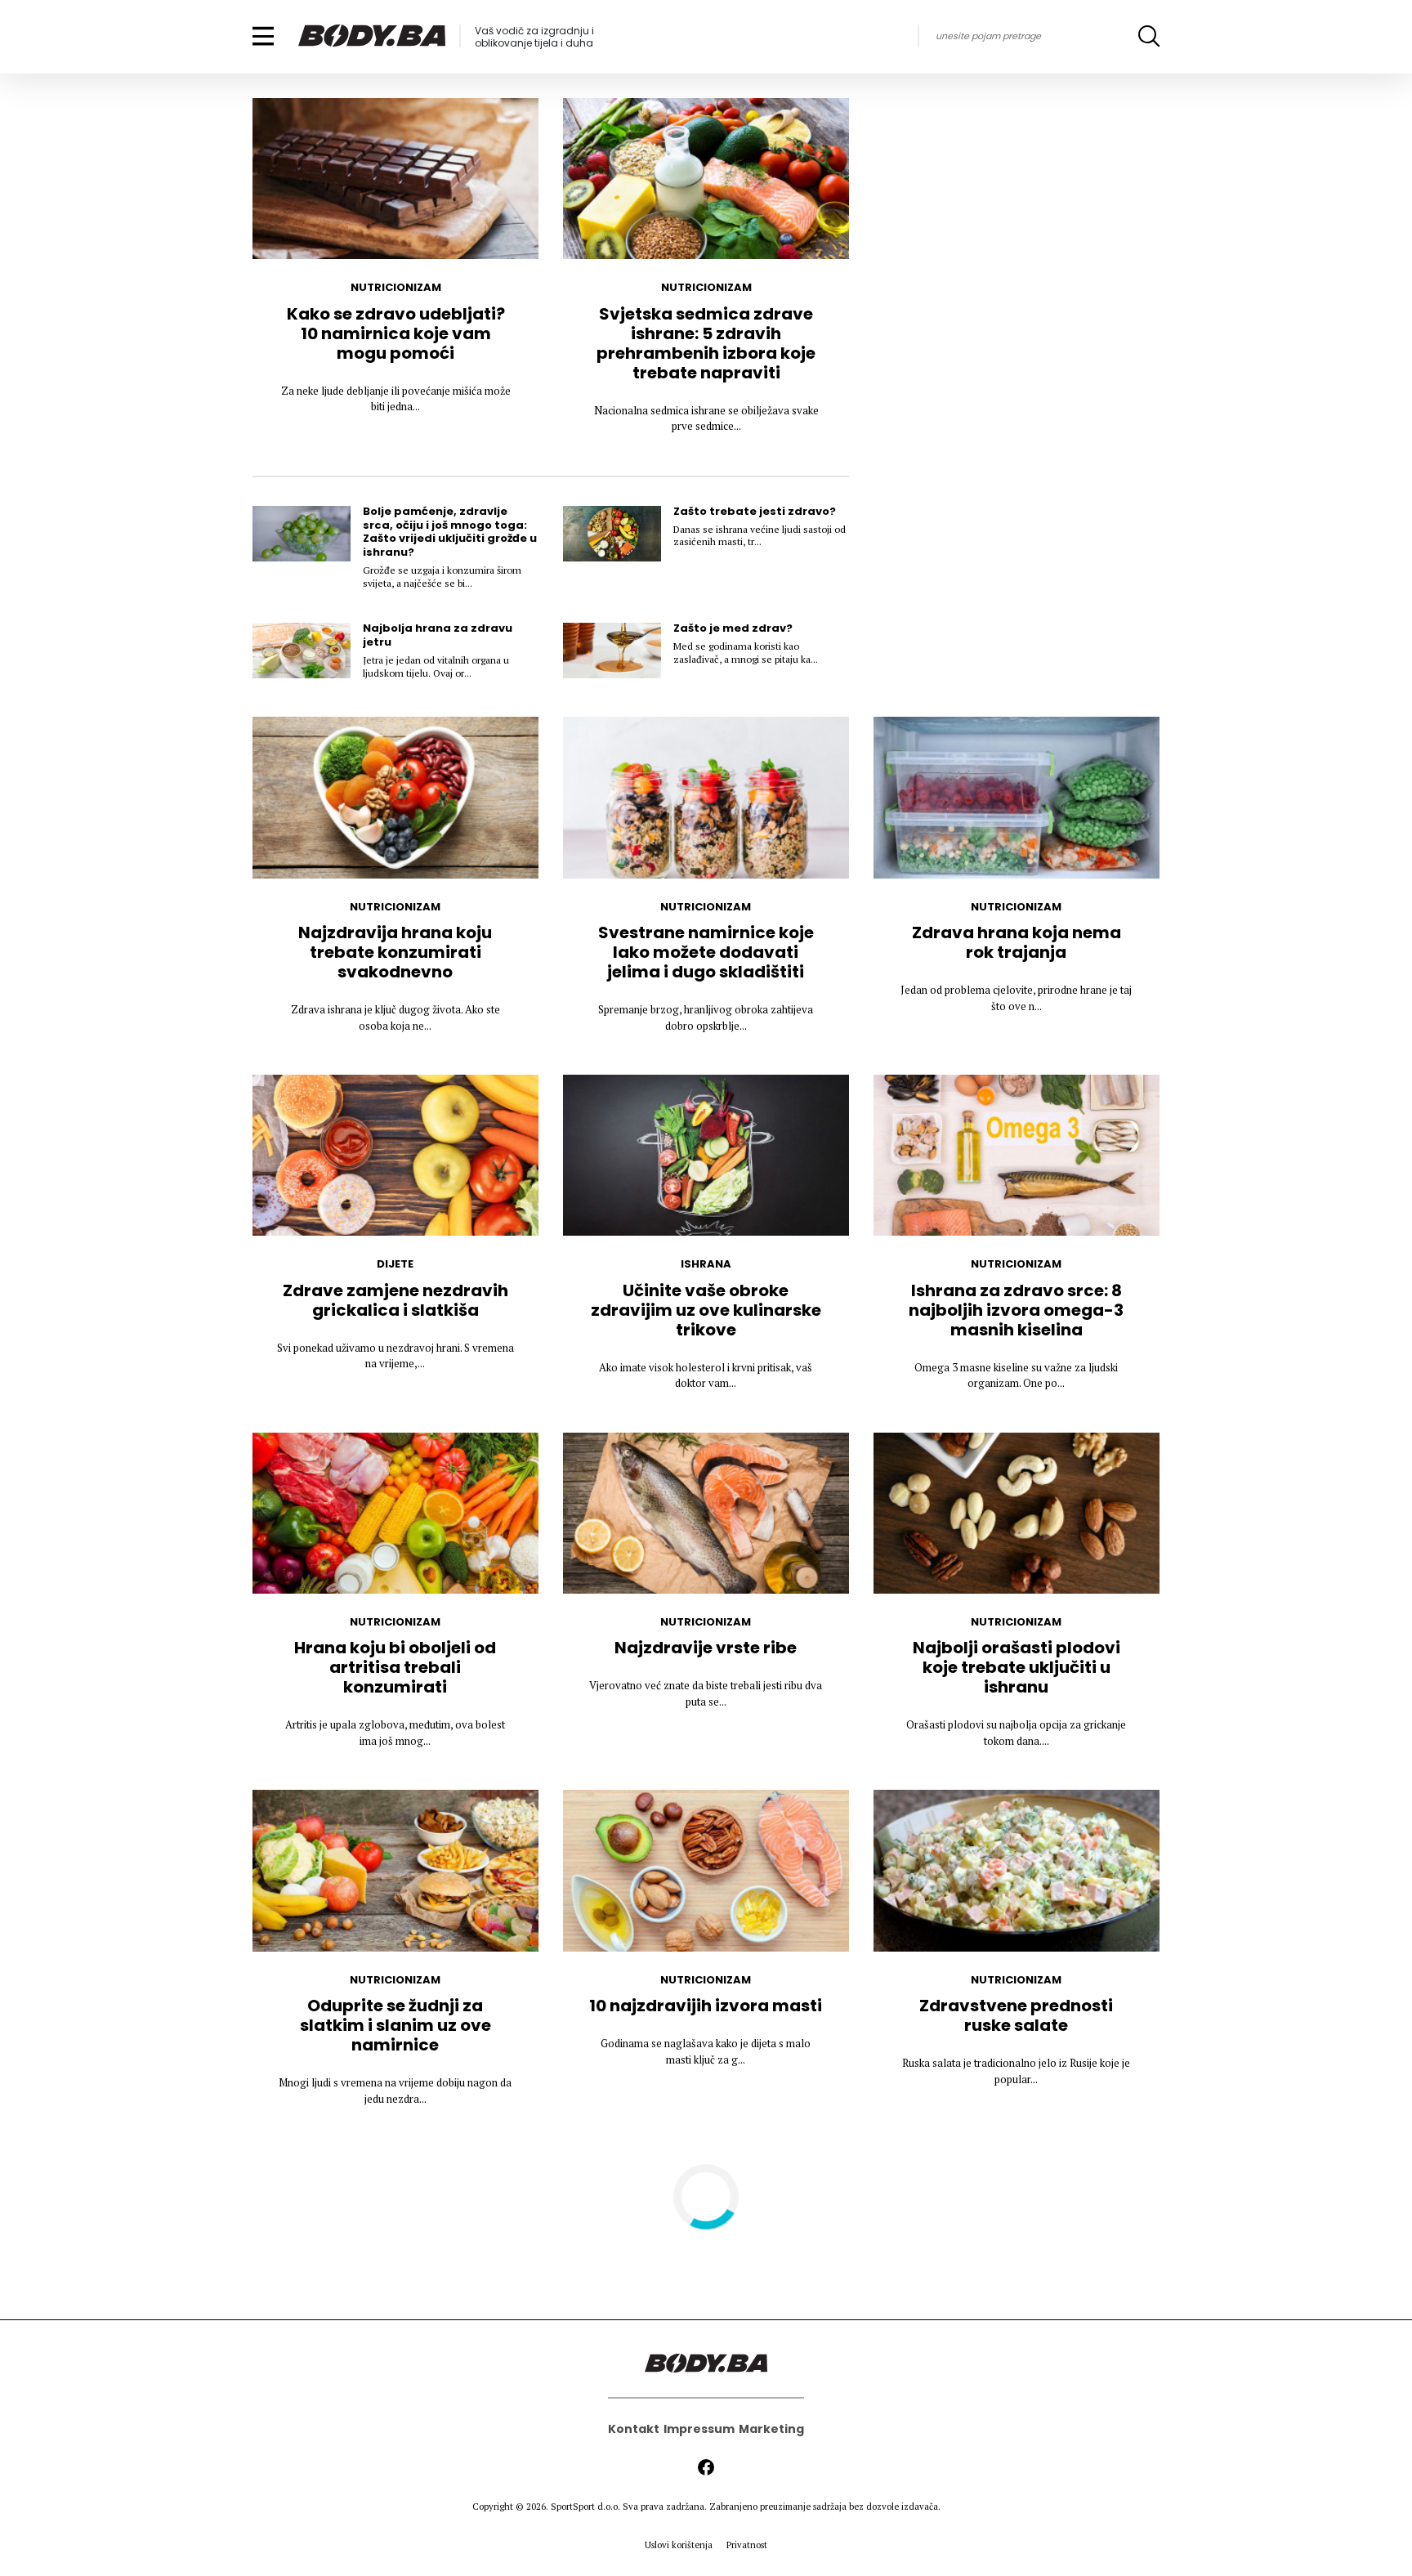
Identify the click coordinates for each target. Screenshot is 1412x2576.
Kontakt (634, 2429)
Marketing (771, 2429)
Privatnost (747, 2545)
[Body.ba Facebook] (706, 2467)
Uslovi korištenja (679, 2545)
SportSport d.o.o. (585, 2507)
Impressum (699, 2429)
